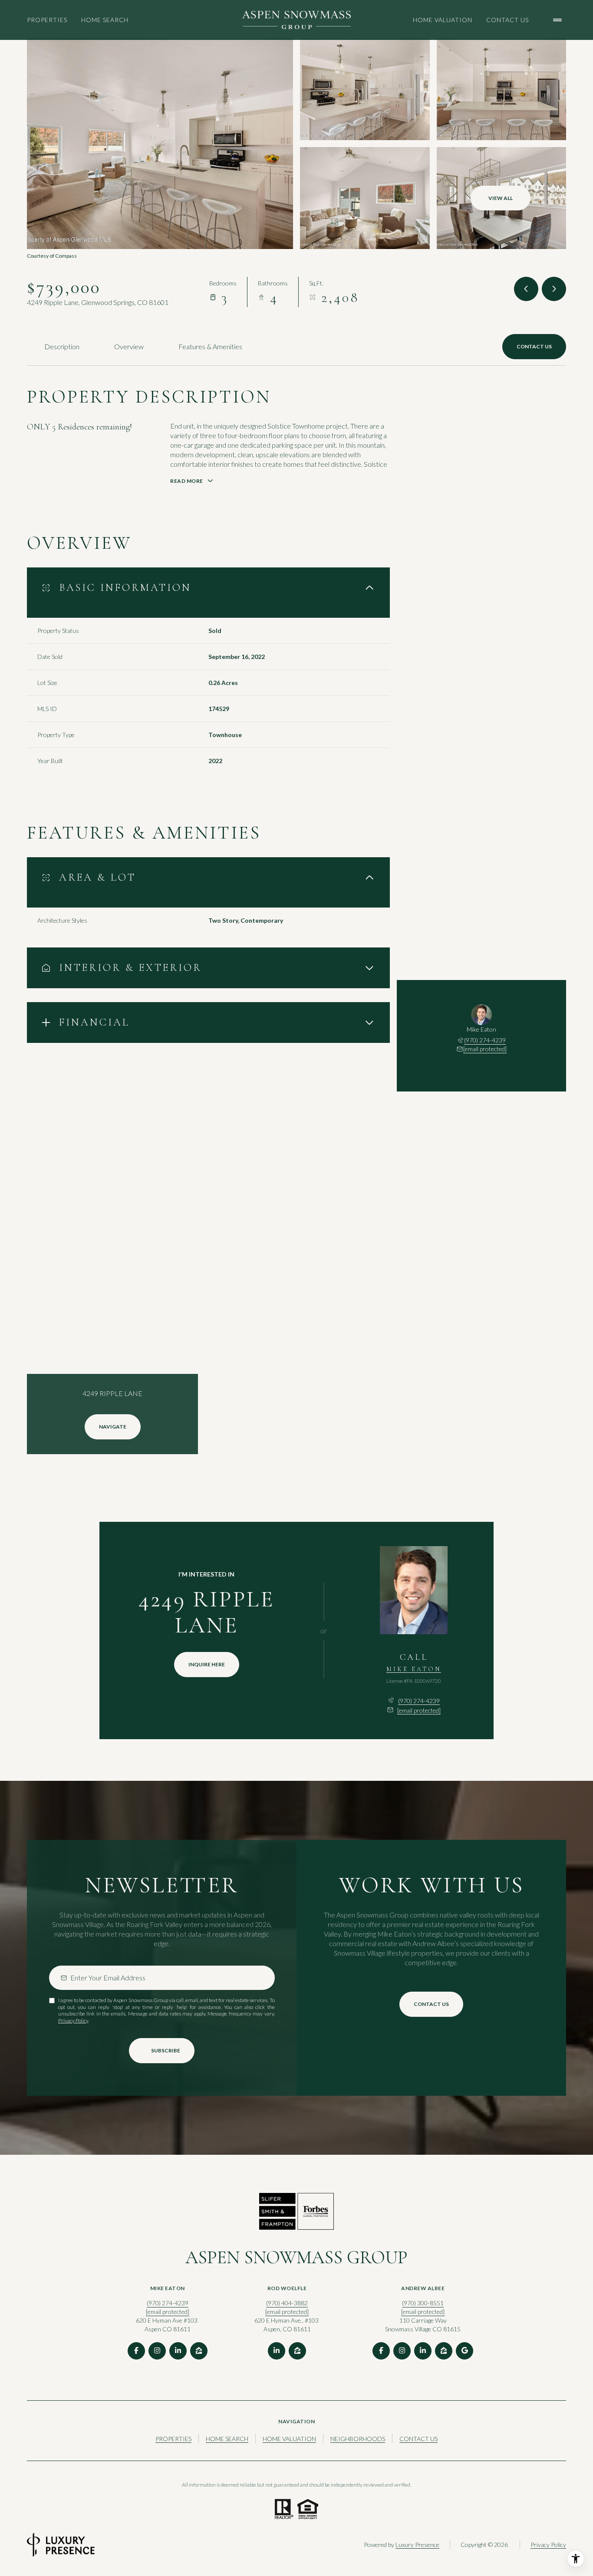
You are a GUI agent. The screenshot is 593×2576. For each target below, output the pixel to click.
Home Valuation (443, 20)
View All (501, 198)
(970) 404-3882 (287, 2303)
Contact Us (507, 20)
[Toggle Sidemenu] (557, 20)
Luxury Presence (417, 2545)
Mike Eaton (414, 1669)
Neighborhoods (358, 2439)
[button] (534, 347)
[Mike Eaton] (414, 1590)
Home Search (105, 20)
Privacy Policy (73, 2020)
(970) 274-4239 (485, 1040)
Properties (47, 20)
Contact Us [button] (418, 2439)
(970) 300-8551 (423, 2303)
